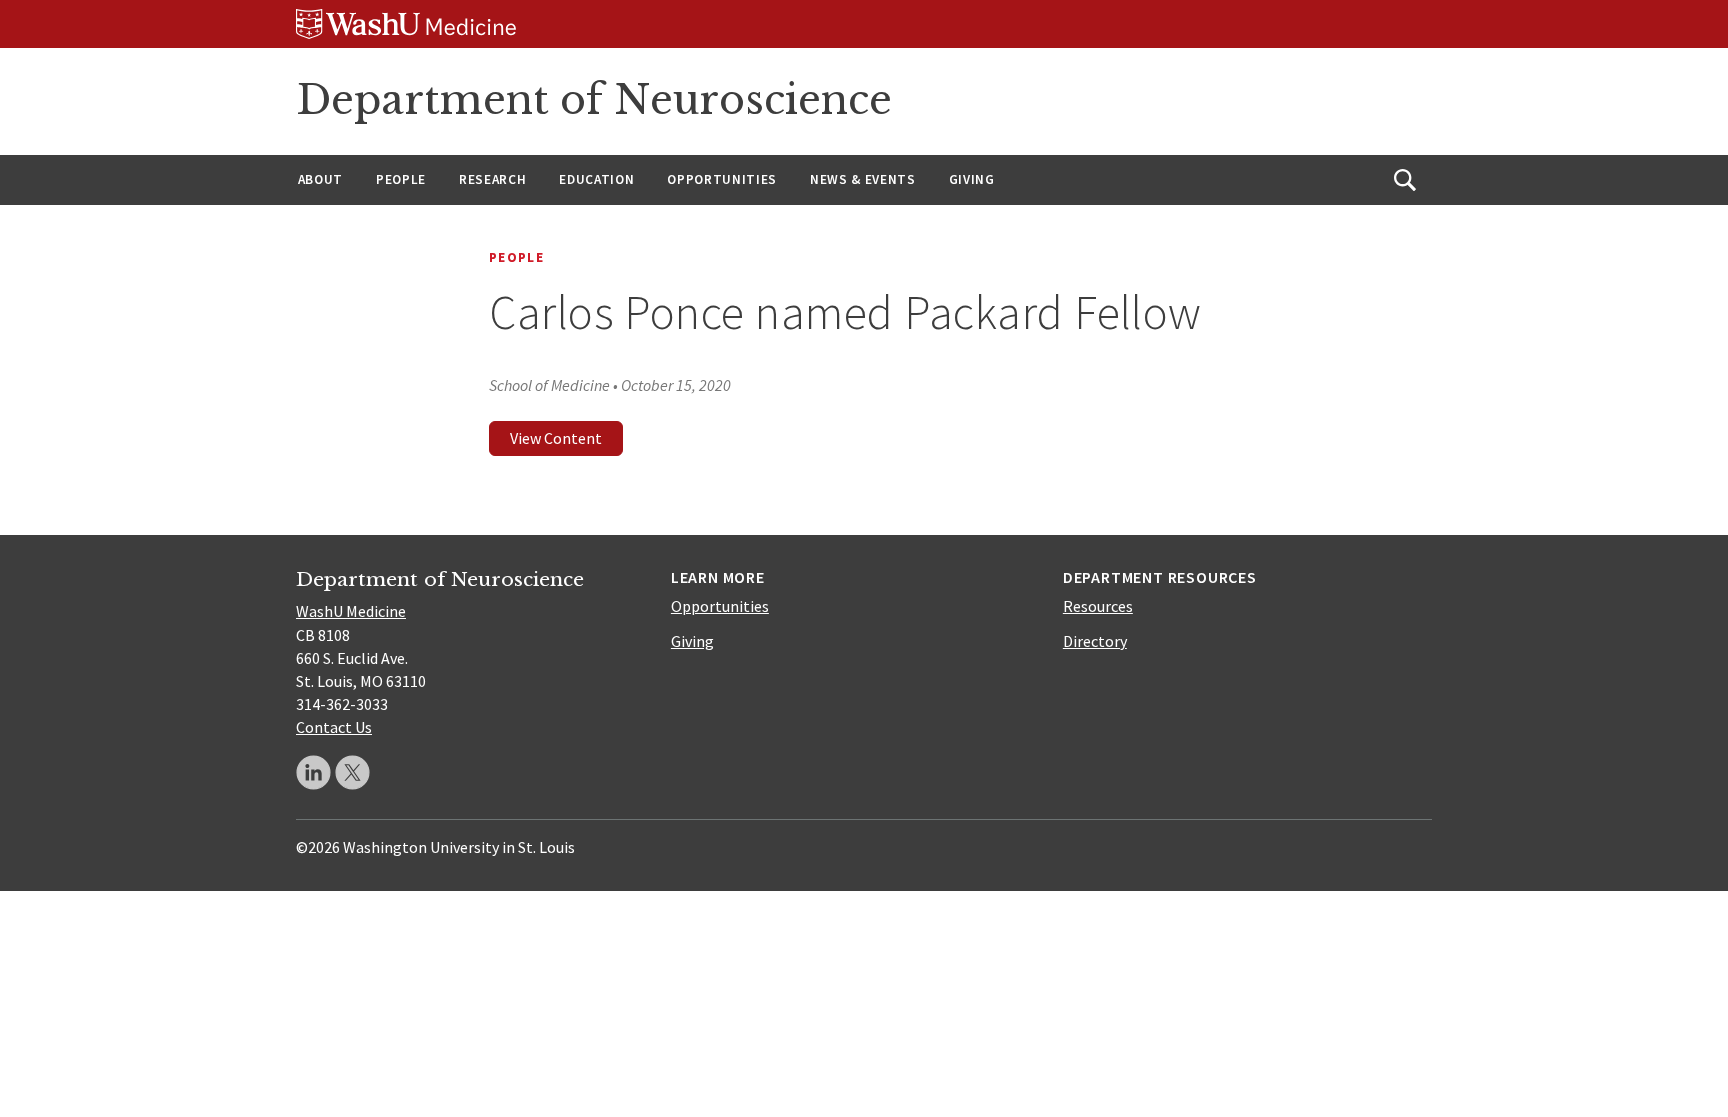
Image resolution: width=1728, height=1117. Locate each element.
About (320, 179)
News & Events (863, 179)
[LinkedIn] (313, 772)
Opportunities (722, 179)
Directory (1095, 641)
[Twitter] (352, 772)
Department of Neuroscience (594, 100)
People (401, 179)
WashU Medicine (351, 611)
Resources (1098, 606)
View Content (556, 438)
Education (596, 179)
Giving (972, 179)
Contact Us (334, 727)
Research (492, 179)
